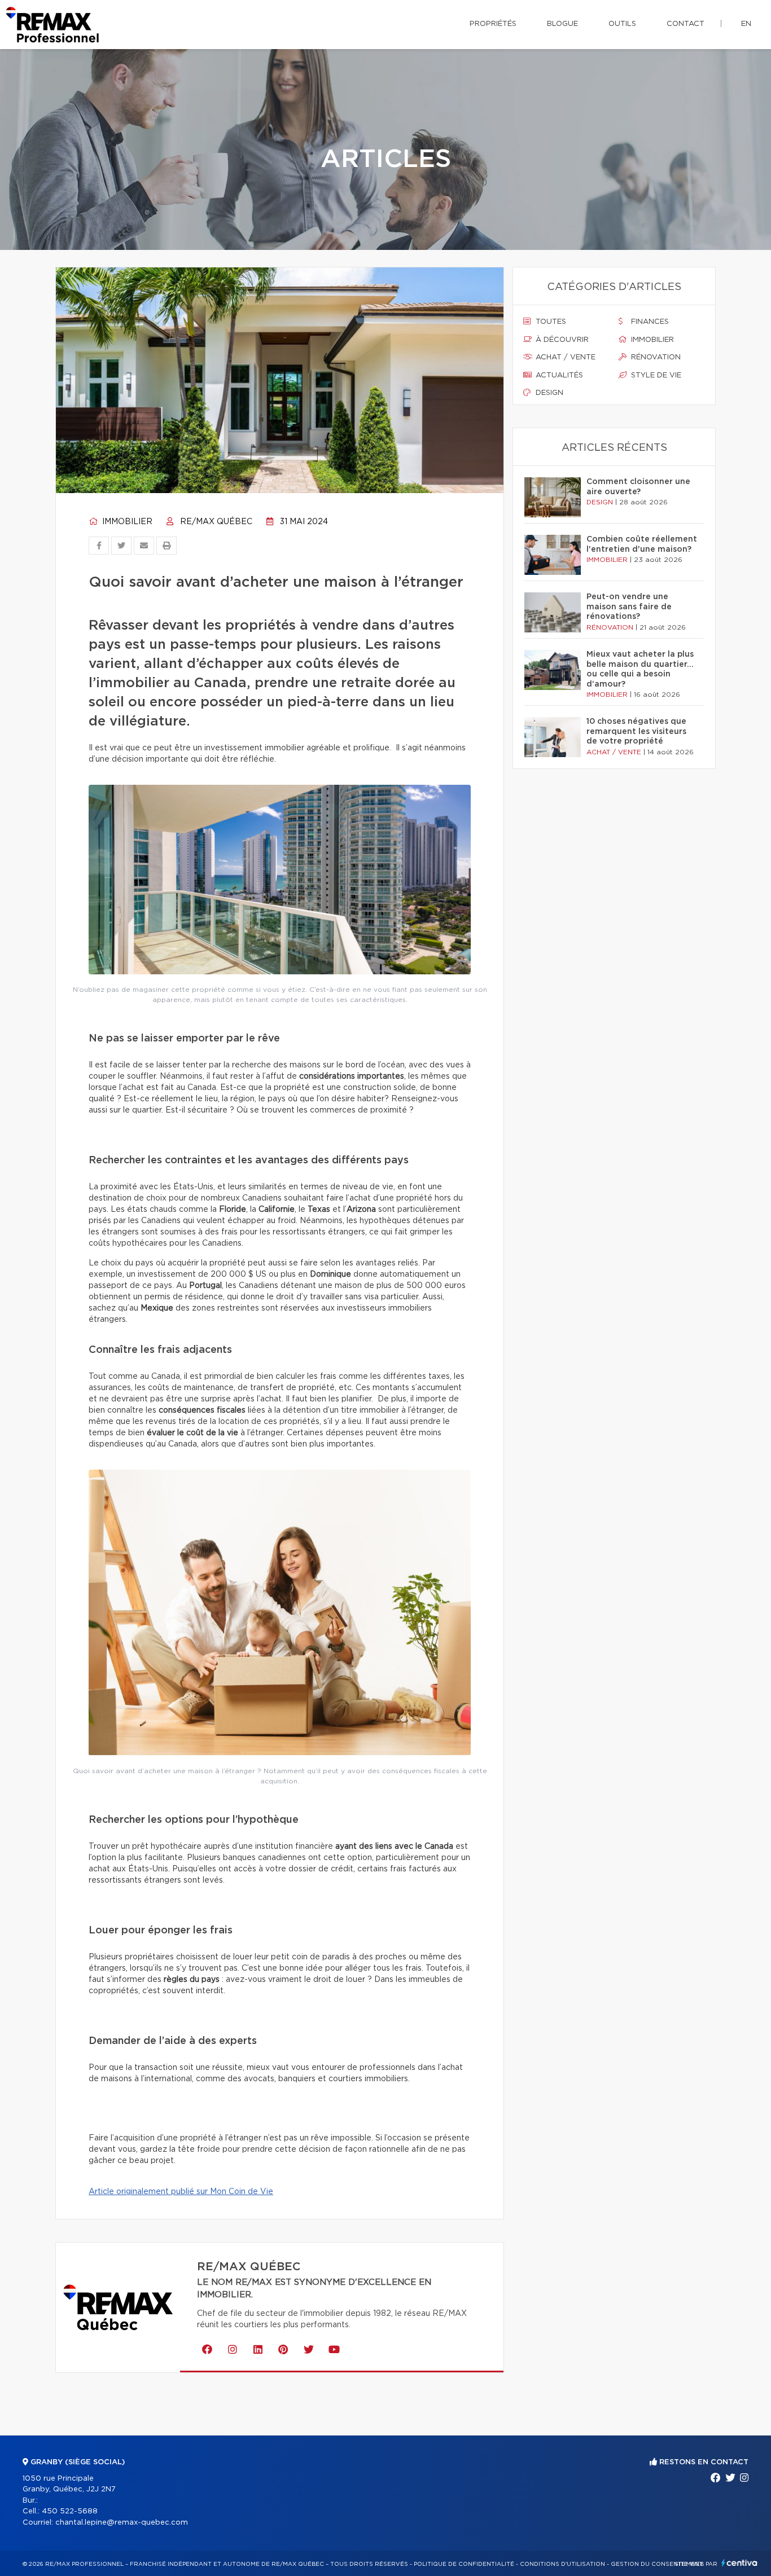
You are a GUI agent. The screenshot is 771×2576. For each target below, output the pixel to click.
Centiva (739, 2563)
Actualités (558, 375)
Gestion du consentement (657, 2564)
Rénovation (655, 357)
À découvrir (561, 340)
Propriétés (493, 24)
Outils (622, 24)
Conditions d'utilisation (562, 2564)
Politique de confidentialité (464, 2564)
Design (548, 393)
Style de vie (655, 375)
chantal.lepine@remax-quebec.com (122, 2523)
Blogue (562, 24)
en (746, 24)
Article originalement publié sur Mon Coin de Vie (181, 2192)
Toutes (550, 322)
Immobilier (126, 522)
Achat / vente (564, 357)
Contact (685, 24)
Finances (649, 322)
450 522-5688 (70, 2511)
